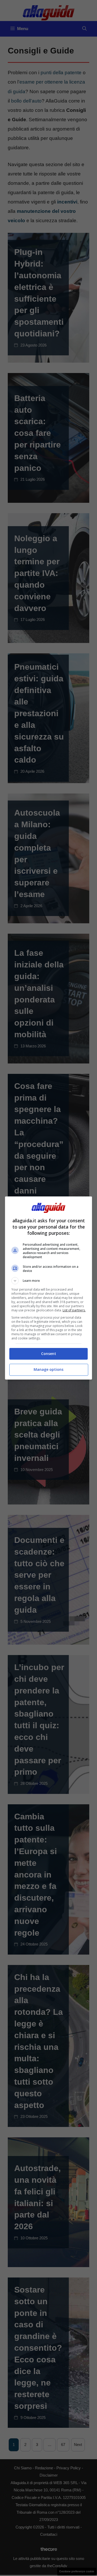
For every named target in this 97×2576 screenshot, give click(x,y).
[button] (49, 1281)
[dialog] (49, 1288)
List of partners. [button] (74, 1310)
